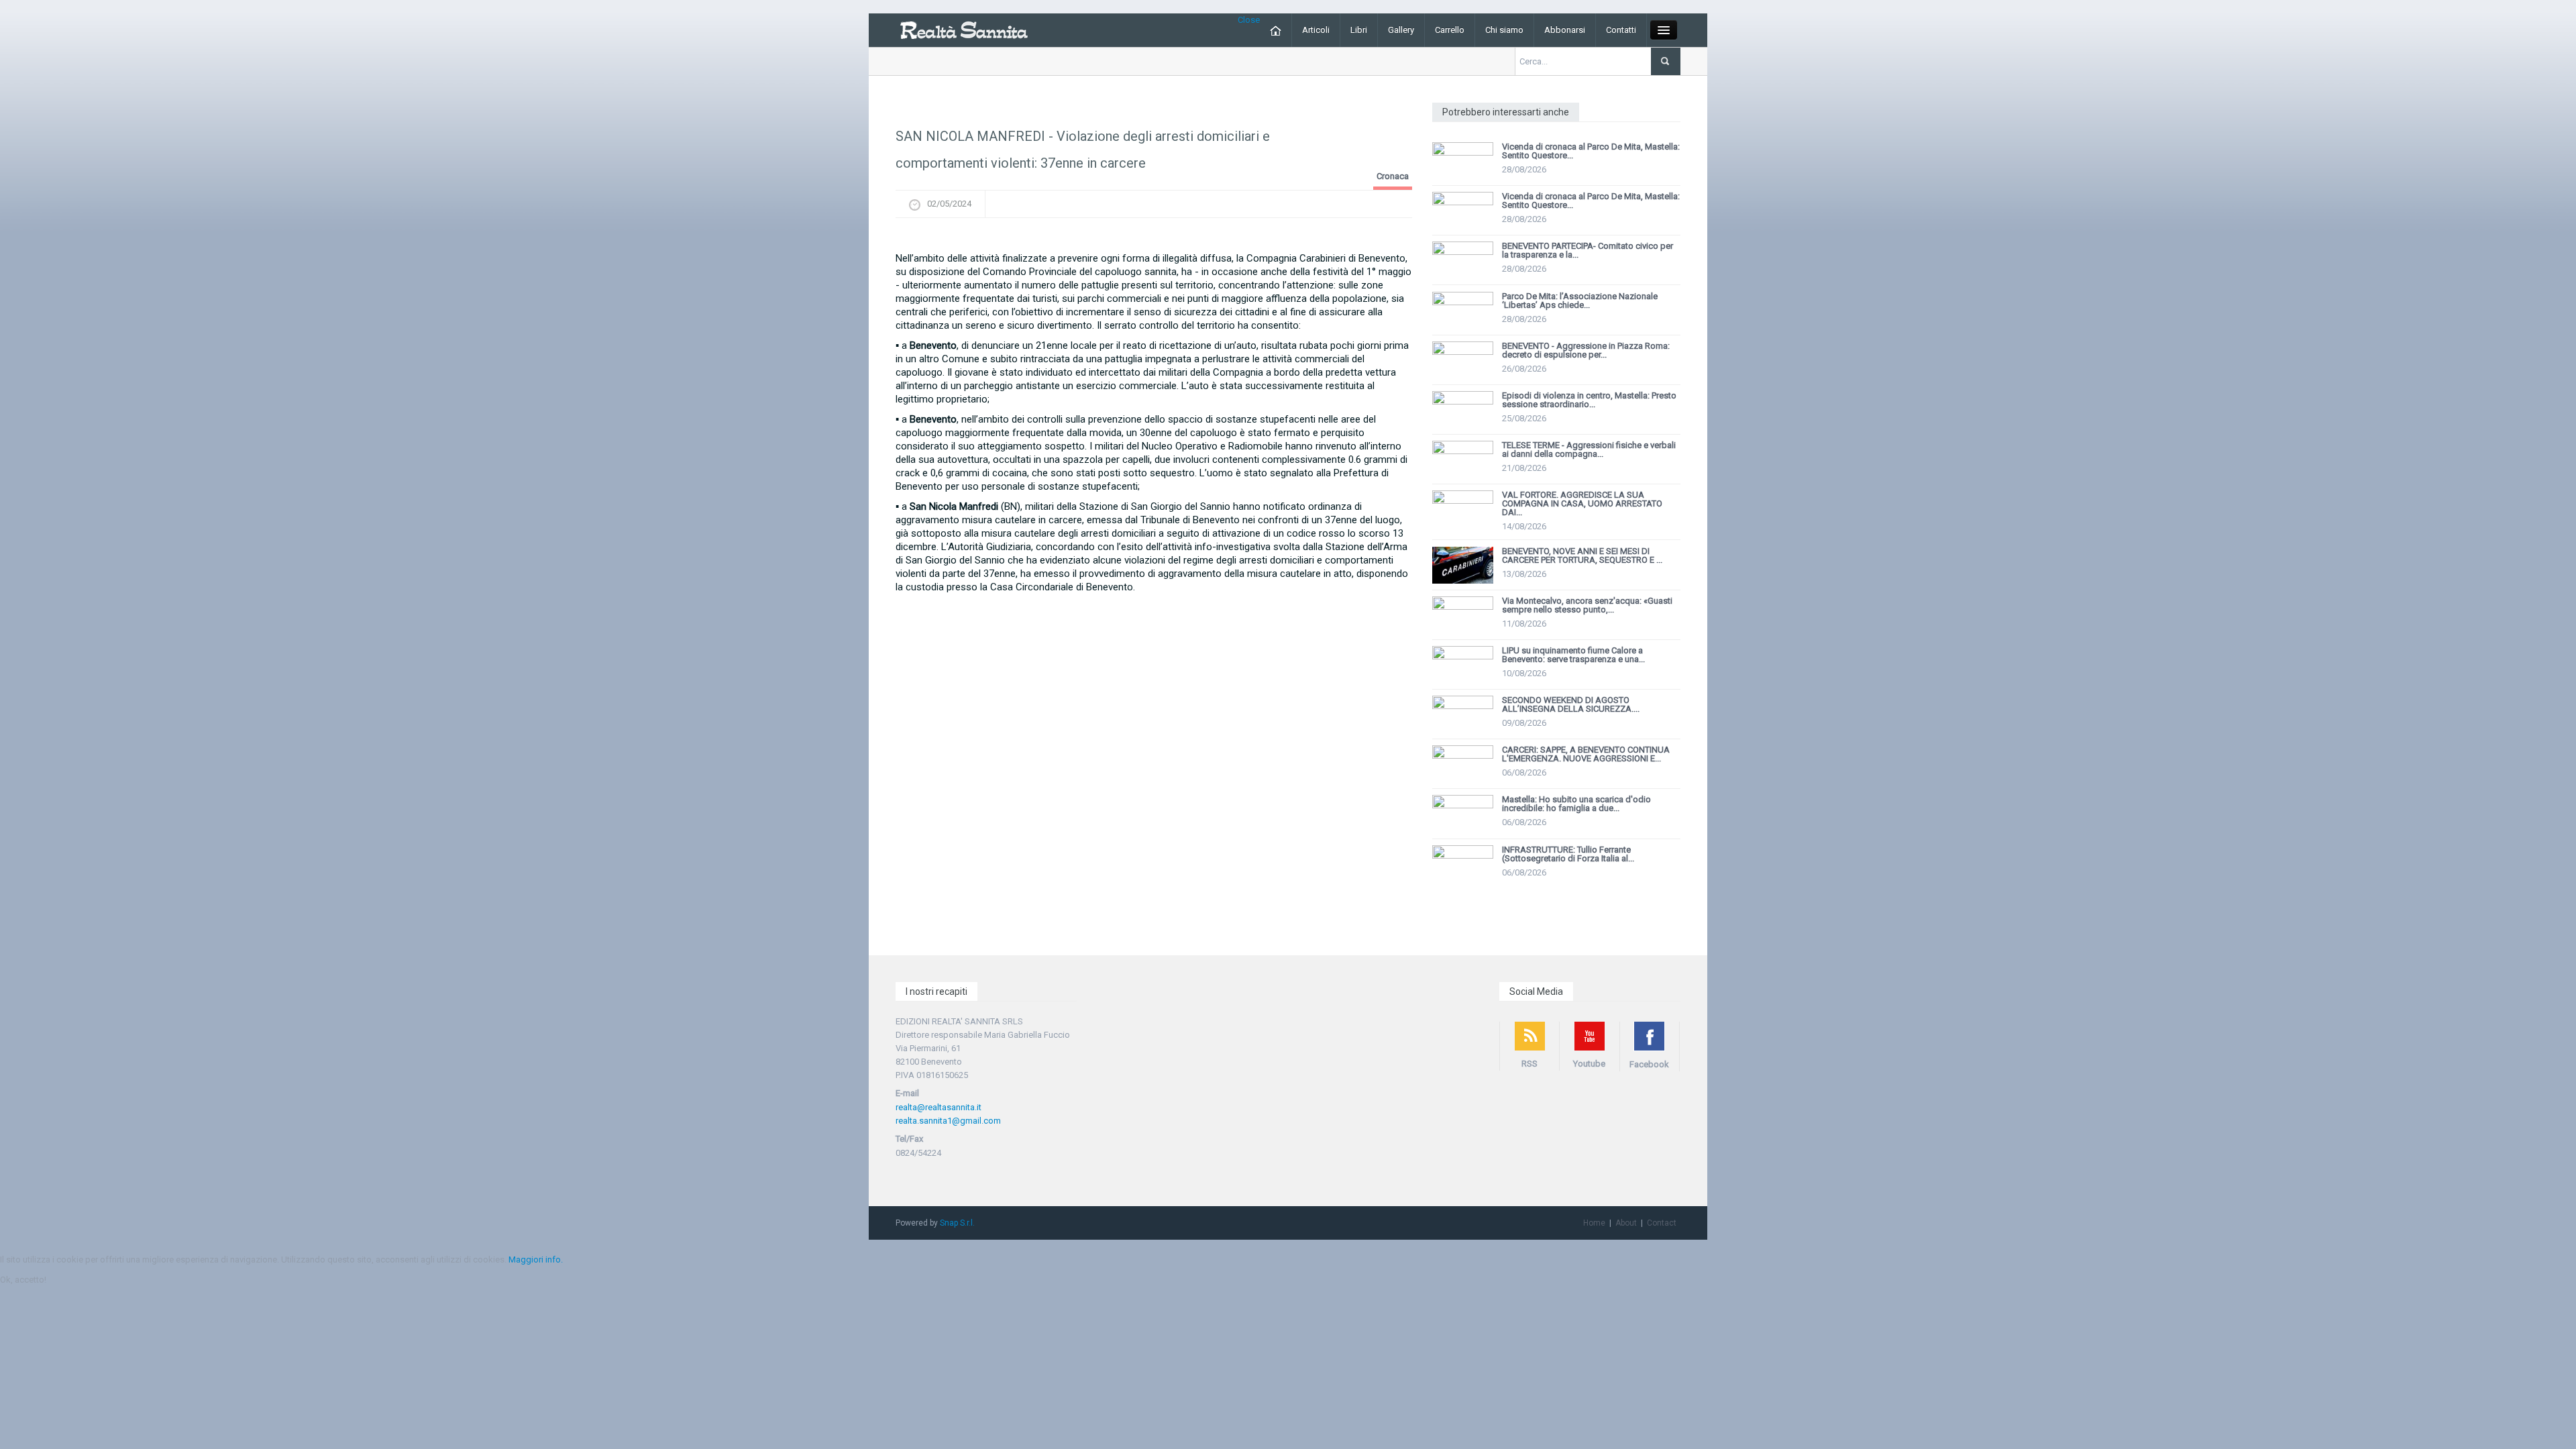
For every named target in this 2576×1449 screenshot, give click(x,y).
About (1626, 1223)
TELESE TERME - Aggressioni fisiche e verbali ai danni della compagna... (1589, 449)
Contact (1662, 1223)
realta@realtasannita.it (938, 1107)
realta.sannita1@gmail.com (948, 1121)
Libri (1359, 30)
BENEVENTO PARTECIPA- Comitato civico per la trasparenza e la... (1588, 250)
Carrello (1450, 30)
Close (1249, 20)
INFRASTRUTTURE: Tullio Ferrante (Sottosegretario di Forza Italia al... (1568, 854)
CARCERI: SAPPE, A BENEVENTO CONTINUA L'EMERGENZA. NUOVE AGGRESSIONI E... (1586, 754)
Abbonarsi (1565, 30)
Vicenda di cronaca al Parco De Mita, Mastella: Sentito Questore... (1591, 151)
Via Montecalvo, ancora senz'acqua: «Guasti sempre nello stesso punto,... (1587, 605)
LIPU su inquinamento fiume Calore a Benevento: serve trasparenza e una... (1573, 655)
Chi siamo (1504, 30)
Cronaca (1393, 176)
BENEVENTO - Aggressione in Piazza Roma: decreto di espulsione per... (1586, 350)
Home (1594, 1223)
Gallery (1401, 30)
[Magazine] (964, 29)
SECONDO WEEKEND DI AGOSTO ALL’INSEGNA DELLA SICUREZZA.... (1571, 704)
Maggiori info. (536, 1259)
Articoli (1316, 30)
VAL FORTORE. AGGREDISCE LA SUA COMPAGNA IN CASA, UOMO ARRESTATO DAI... (1582, 503)
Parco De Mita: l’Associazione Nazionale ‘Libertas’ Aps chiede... (1580, 301)
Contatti (1621, 30)
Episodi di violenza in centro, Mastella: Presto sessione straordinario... (1589, 400)
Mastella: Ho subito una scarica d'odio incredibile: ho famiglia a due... (1576, 804)
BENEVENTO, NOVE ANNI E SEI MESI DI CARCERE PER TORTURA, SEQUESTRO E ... (1582, 555)
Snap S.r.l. (957, 1223)
